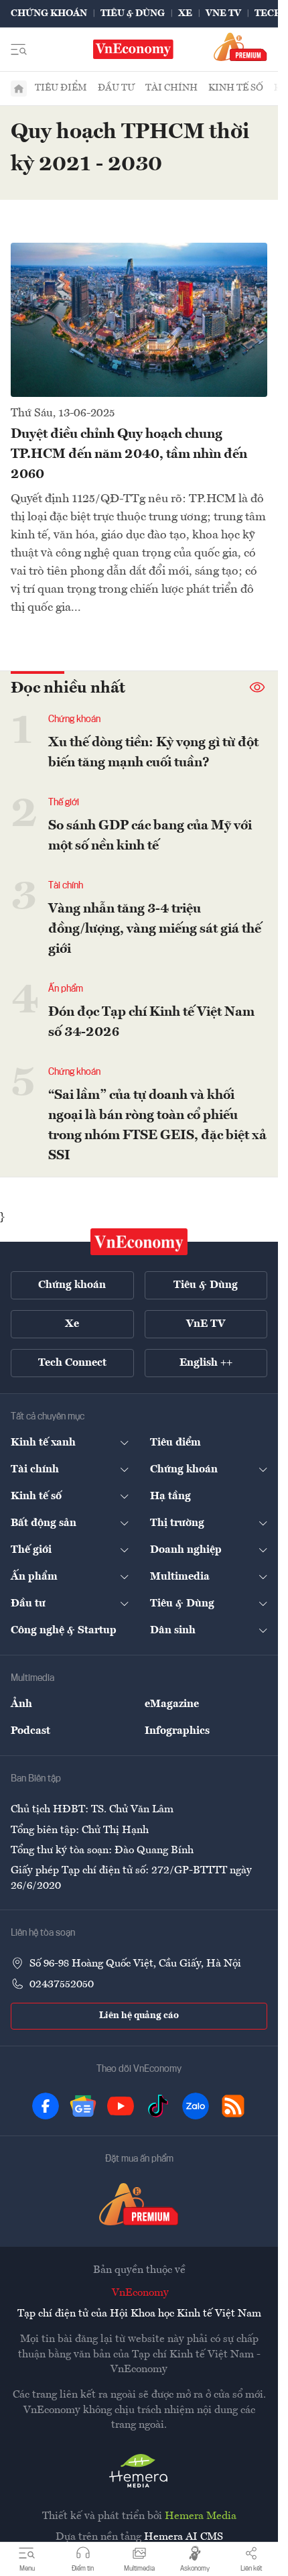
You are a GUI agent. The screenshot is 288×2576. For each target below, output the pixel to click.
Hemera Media (201, 2516)
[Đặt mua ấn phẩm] (240, 47)
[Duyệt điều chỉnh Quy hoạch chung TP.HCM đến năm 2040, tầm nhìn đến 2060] (139, 320)
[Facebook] (46, 2106)
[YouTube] (121, 2106)
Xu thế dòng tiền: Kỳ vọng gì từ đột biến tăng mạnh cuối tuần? (153, 753)
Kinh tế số (236, 88)
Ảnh (21, 1704)
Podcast (30, 1731)
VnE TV (223, 13)
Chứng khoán (49, 13)
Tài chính (171, 88)
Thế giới (64, 803)
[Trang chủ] (19, 89)
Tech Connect (72, 1363)
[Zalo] (196, 2106)
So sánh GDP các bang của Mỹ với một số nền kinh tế (150, 836)
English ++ (206, 1363)
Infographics (177, 1731)
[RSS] (233, 2106)
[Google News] (83, 2106)
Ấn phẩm (66, 989)
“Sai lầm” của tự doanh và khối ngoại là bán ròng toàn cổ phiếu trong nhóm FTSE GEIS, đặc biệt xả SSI (157, 1126)
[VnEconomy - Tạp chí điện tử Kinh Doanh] (139, 1242)
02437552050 (62, 1985)
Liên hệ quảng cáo (139, 2015)
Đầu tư (116, 88)
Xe (185, 13)
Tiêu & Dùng (133, 13)
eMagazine (172, 1704)
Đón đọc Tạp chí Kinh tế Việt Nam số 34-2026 (151, 1022)
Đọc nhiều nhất (68, 689)
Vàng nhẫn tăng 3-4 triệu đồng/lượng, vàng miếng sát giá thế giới (155, 929)
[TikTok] (158, 2106)
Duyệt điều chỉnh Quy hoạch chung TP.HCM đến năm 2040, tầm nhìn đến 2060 (129, 455)
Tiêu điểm (61, 88)
